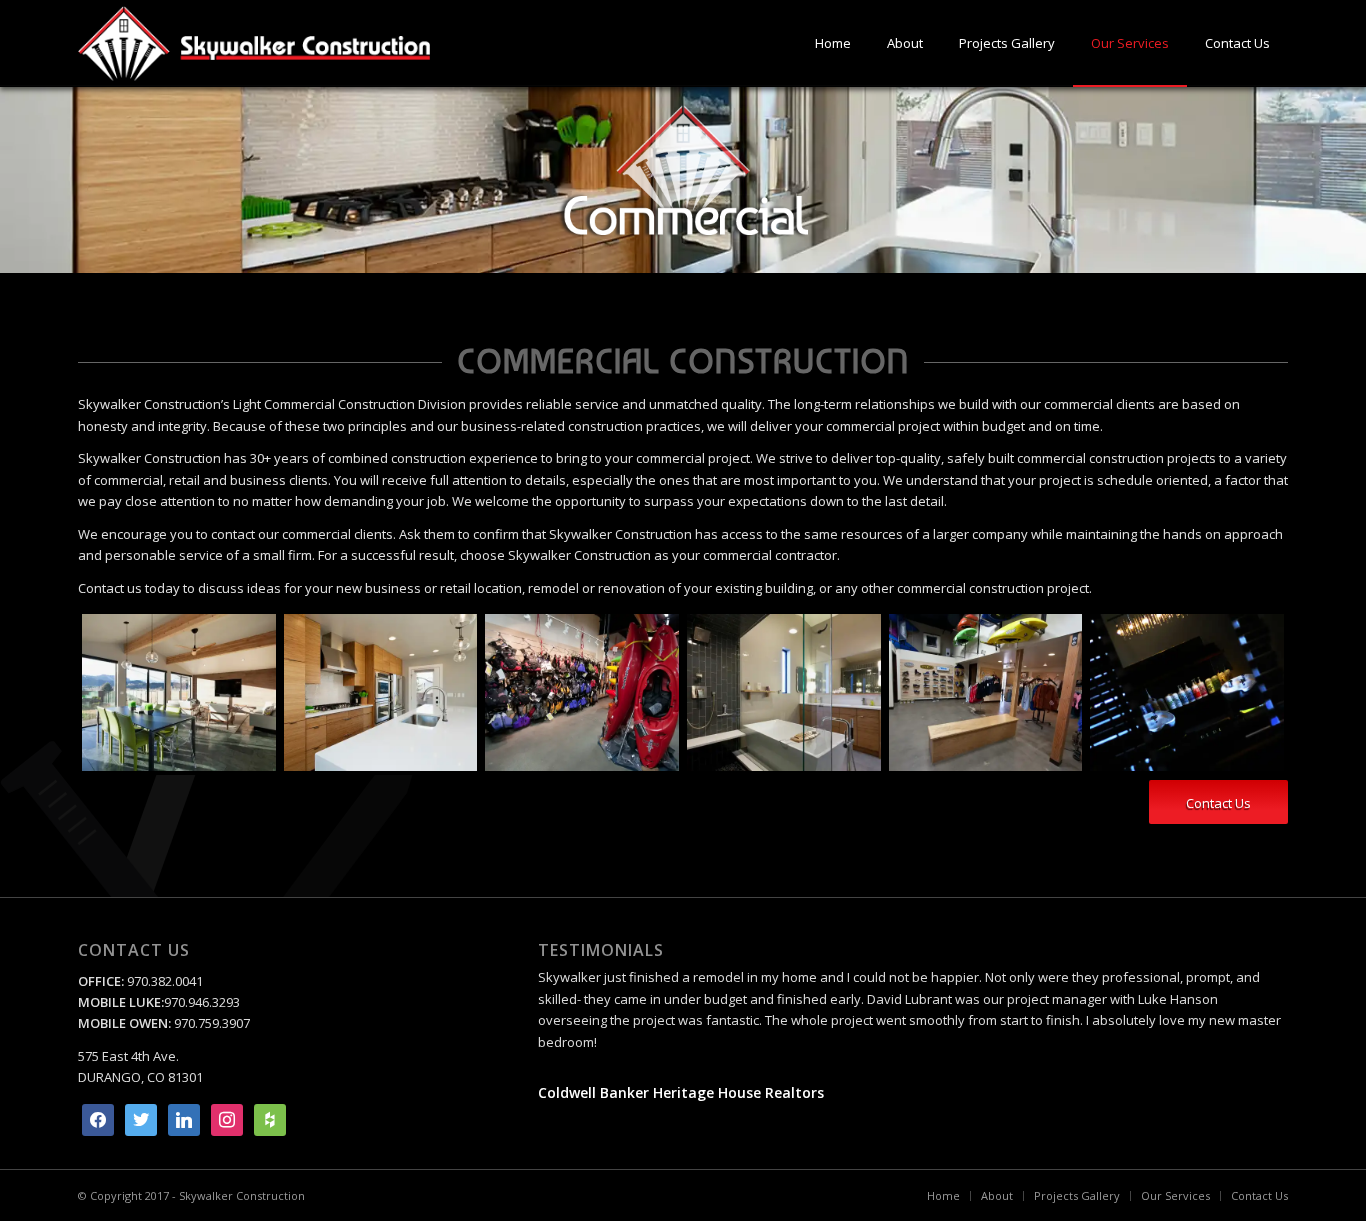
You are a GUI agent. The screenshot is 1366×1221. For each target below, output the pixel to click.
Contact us (110, 588)
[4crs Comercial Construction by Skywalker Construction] (582, 692)
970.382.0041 (163, 981)
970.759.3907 (212, 1023)
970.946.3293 (202, 1002)
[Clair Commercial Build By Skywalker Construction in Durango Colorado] (179, 692)
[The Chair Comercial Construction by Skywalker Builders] (1187, 692)
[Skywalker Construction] (254, 43)
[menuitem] (833, 43)
